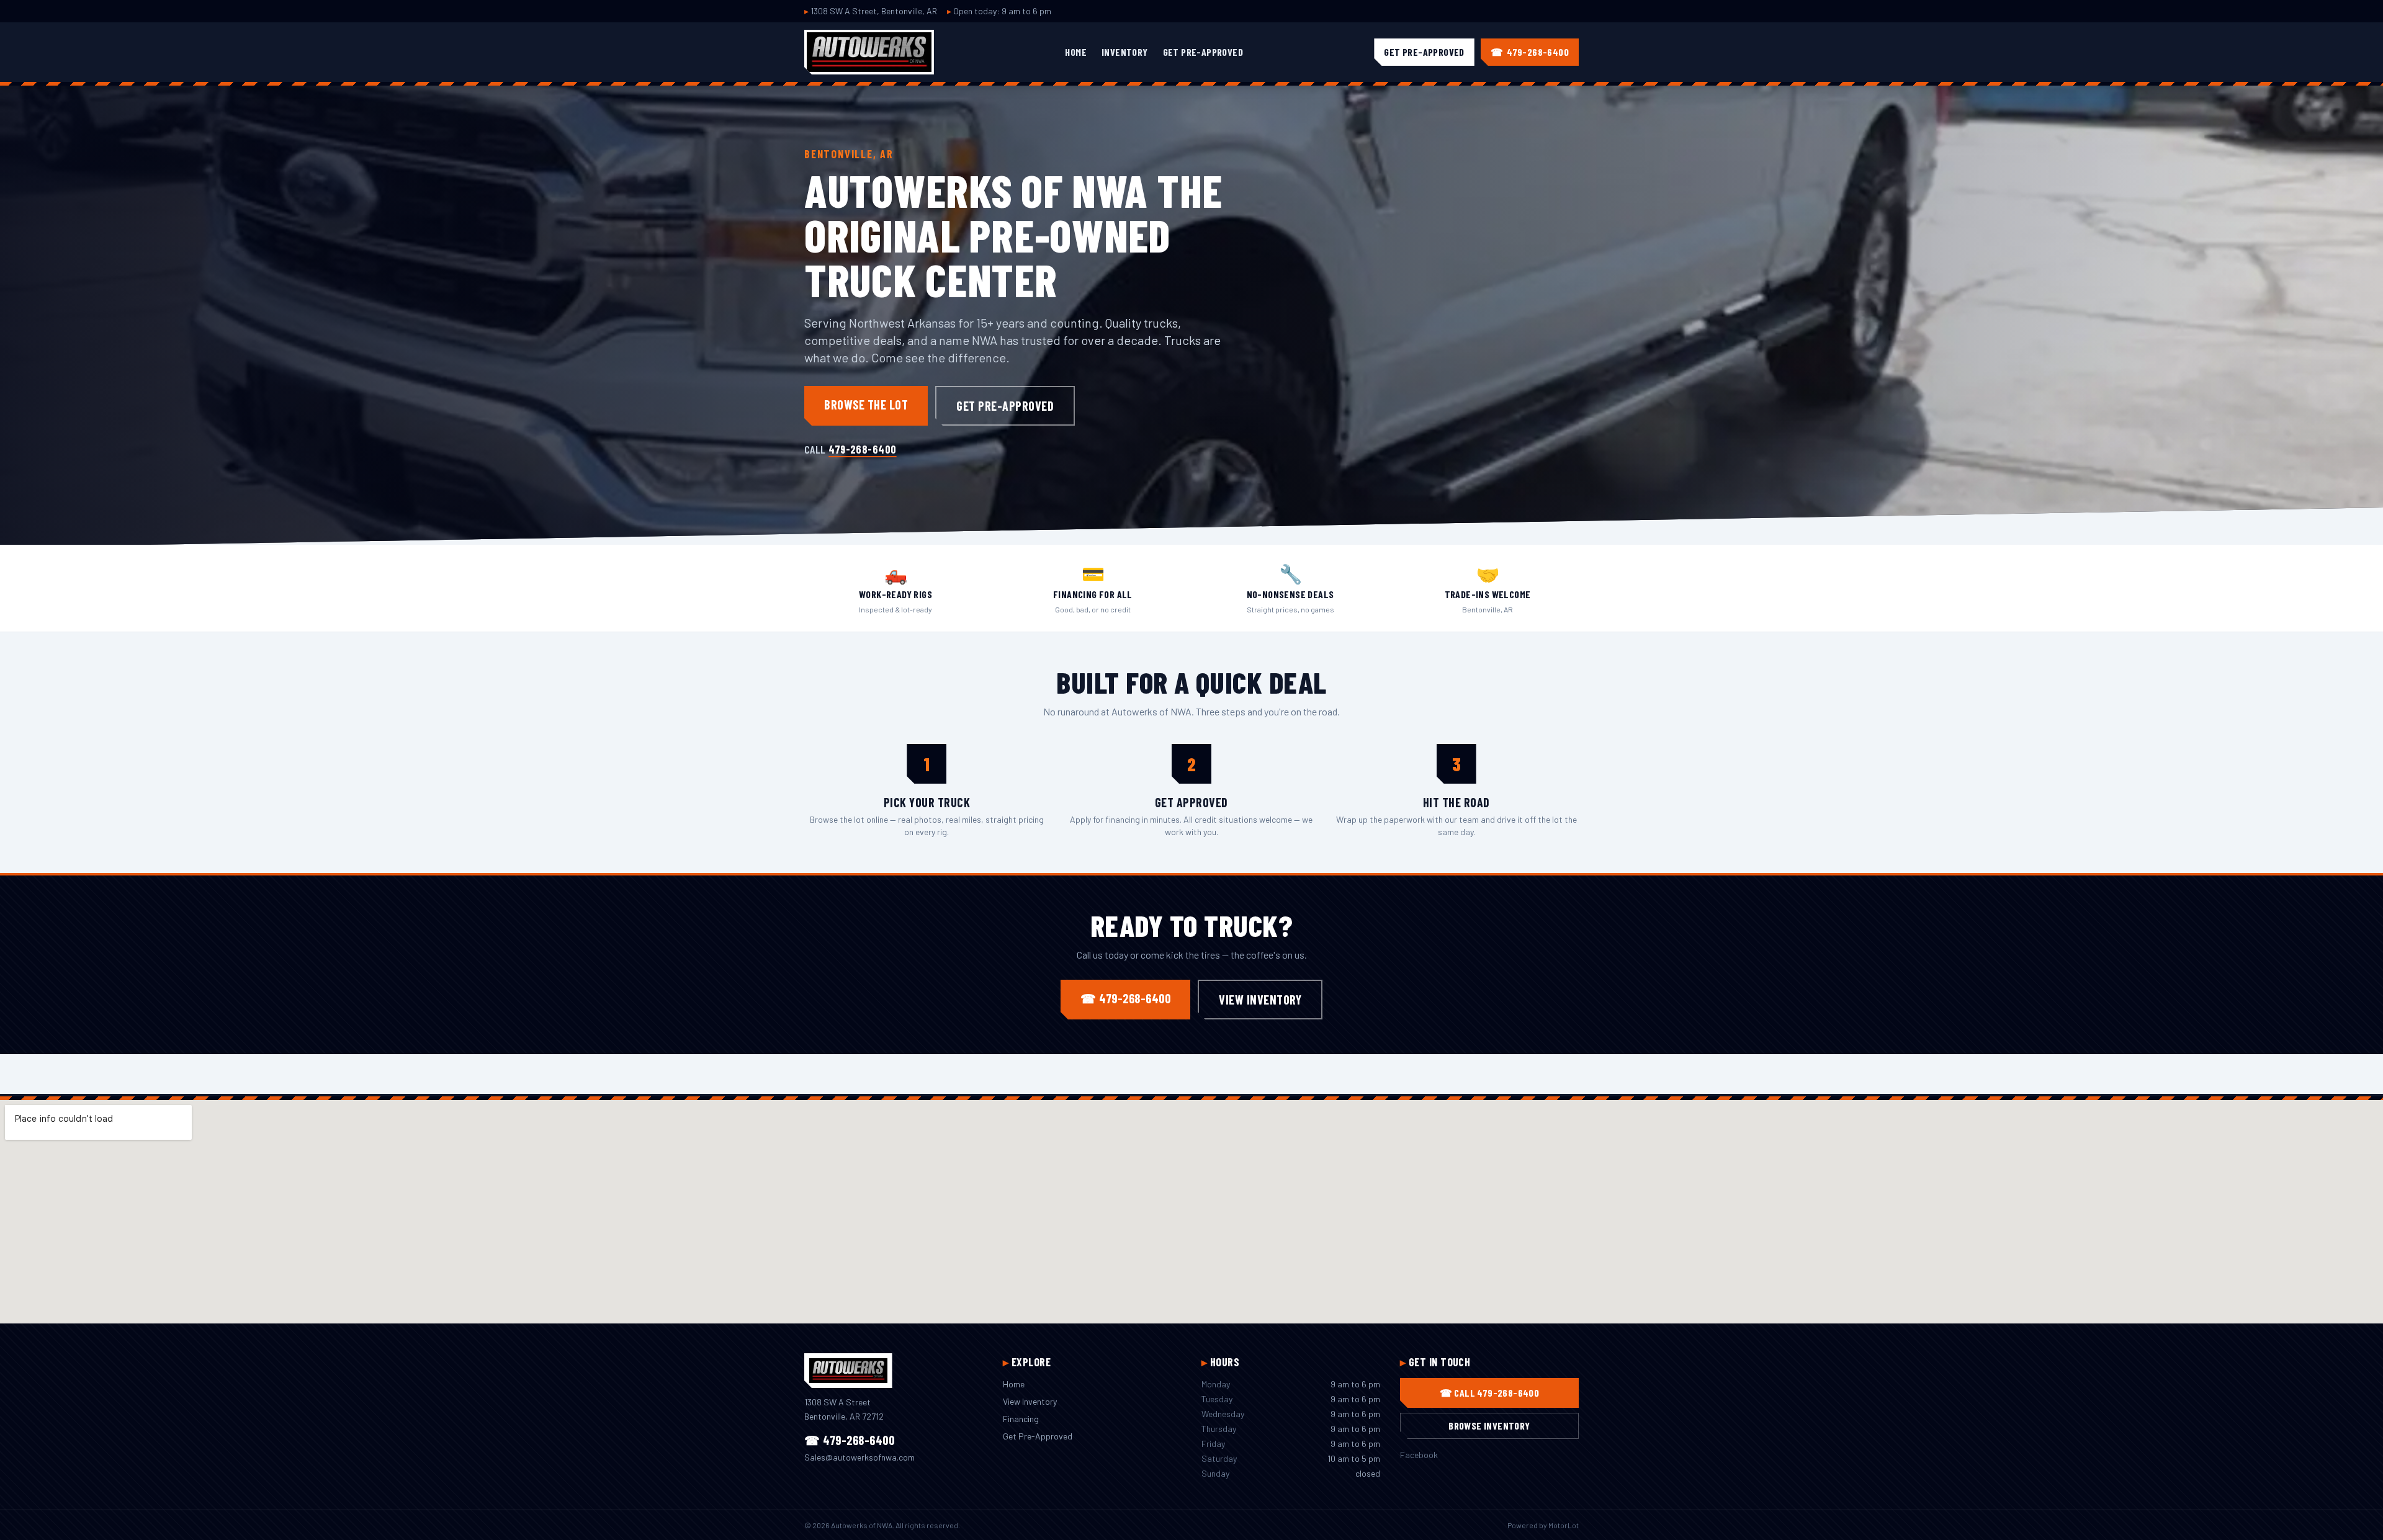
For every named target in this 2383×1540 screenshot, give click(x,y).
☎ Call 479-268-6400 (1490, 1393)
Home (1076, 52)
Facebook (1419, 1455)
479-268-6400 (862, 449)
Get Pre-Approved (1203, 52)
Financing (1021, 1419)
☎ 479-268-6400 (1125, 998)
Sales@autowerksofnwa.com (859, 1457)
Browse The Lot (866, 405)
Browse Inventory (1489, 1426)
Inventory (1125, 52)
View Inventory (1260, 1000)
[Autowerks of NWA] (869, 52)
